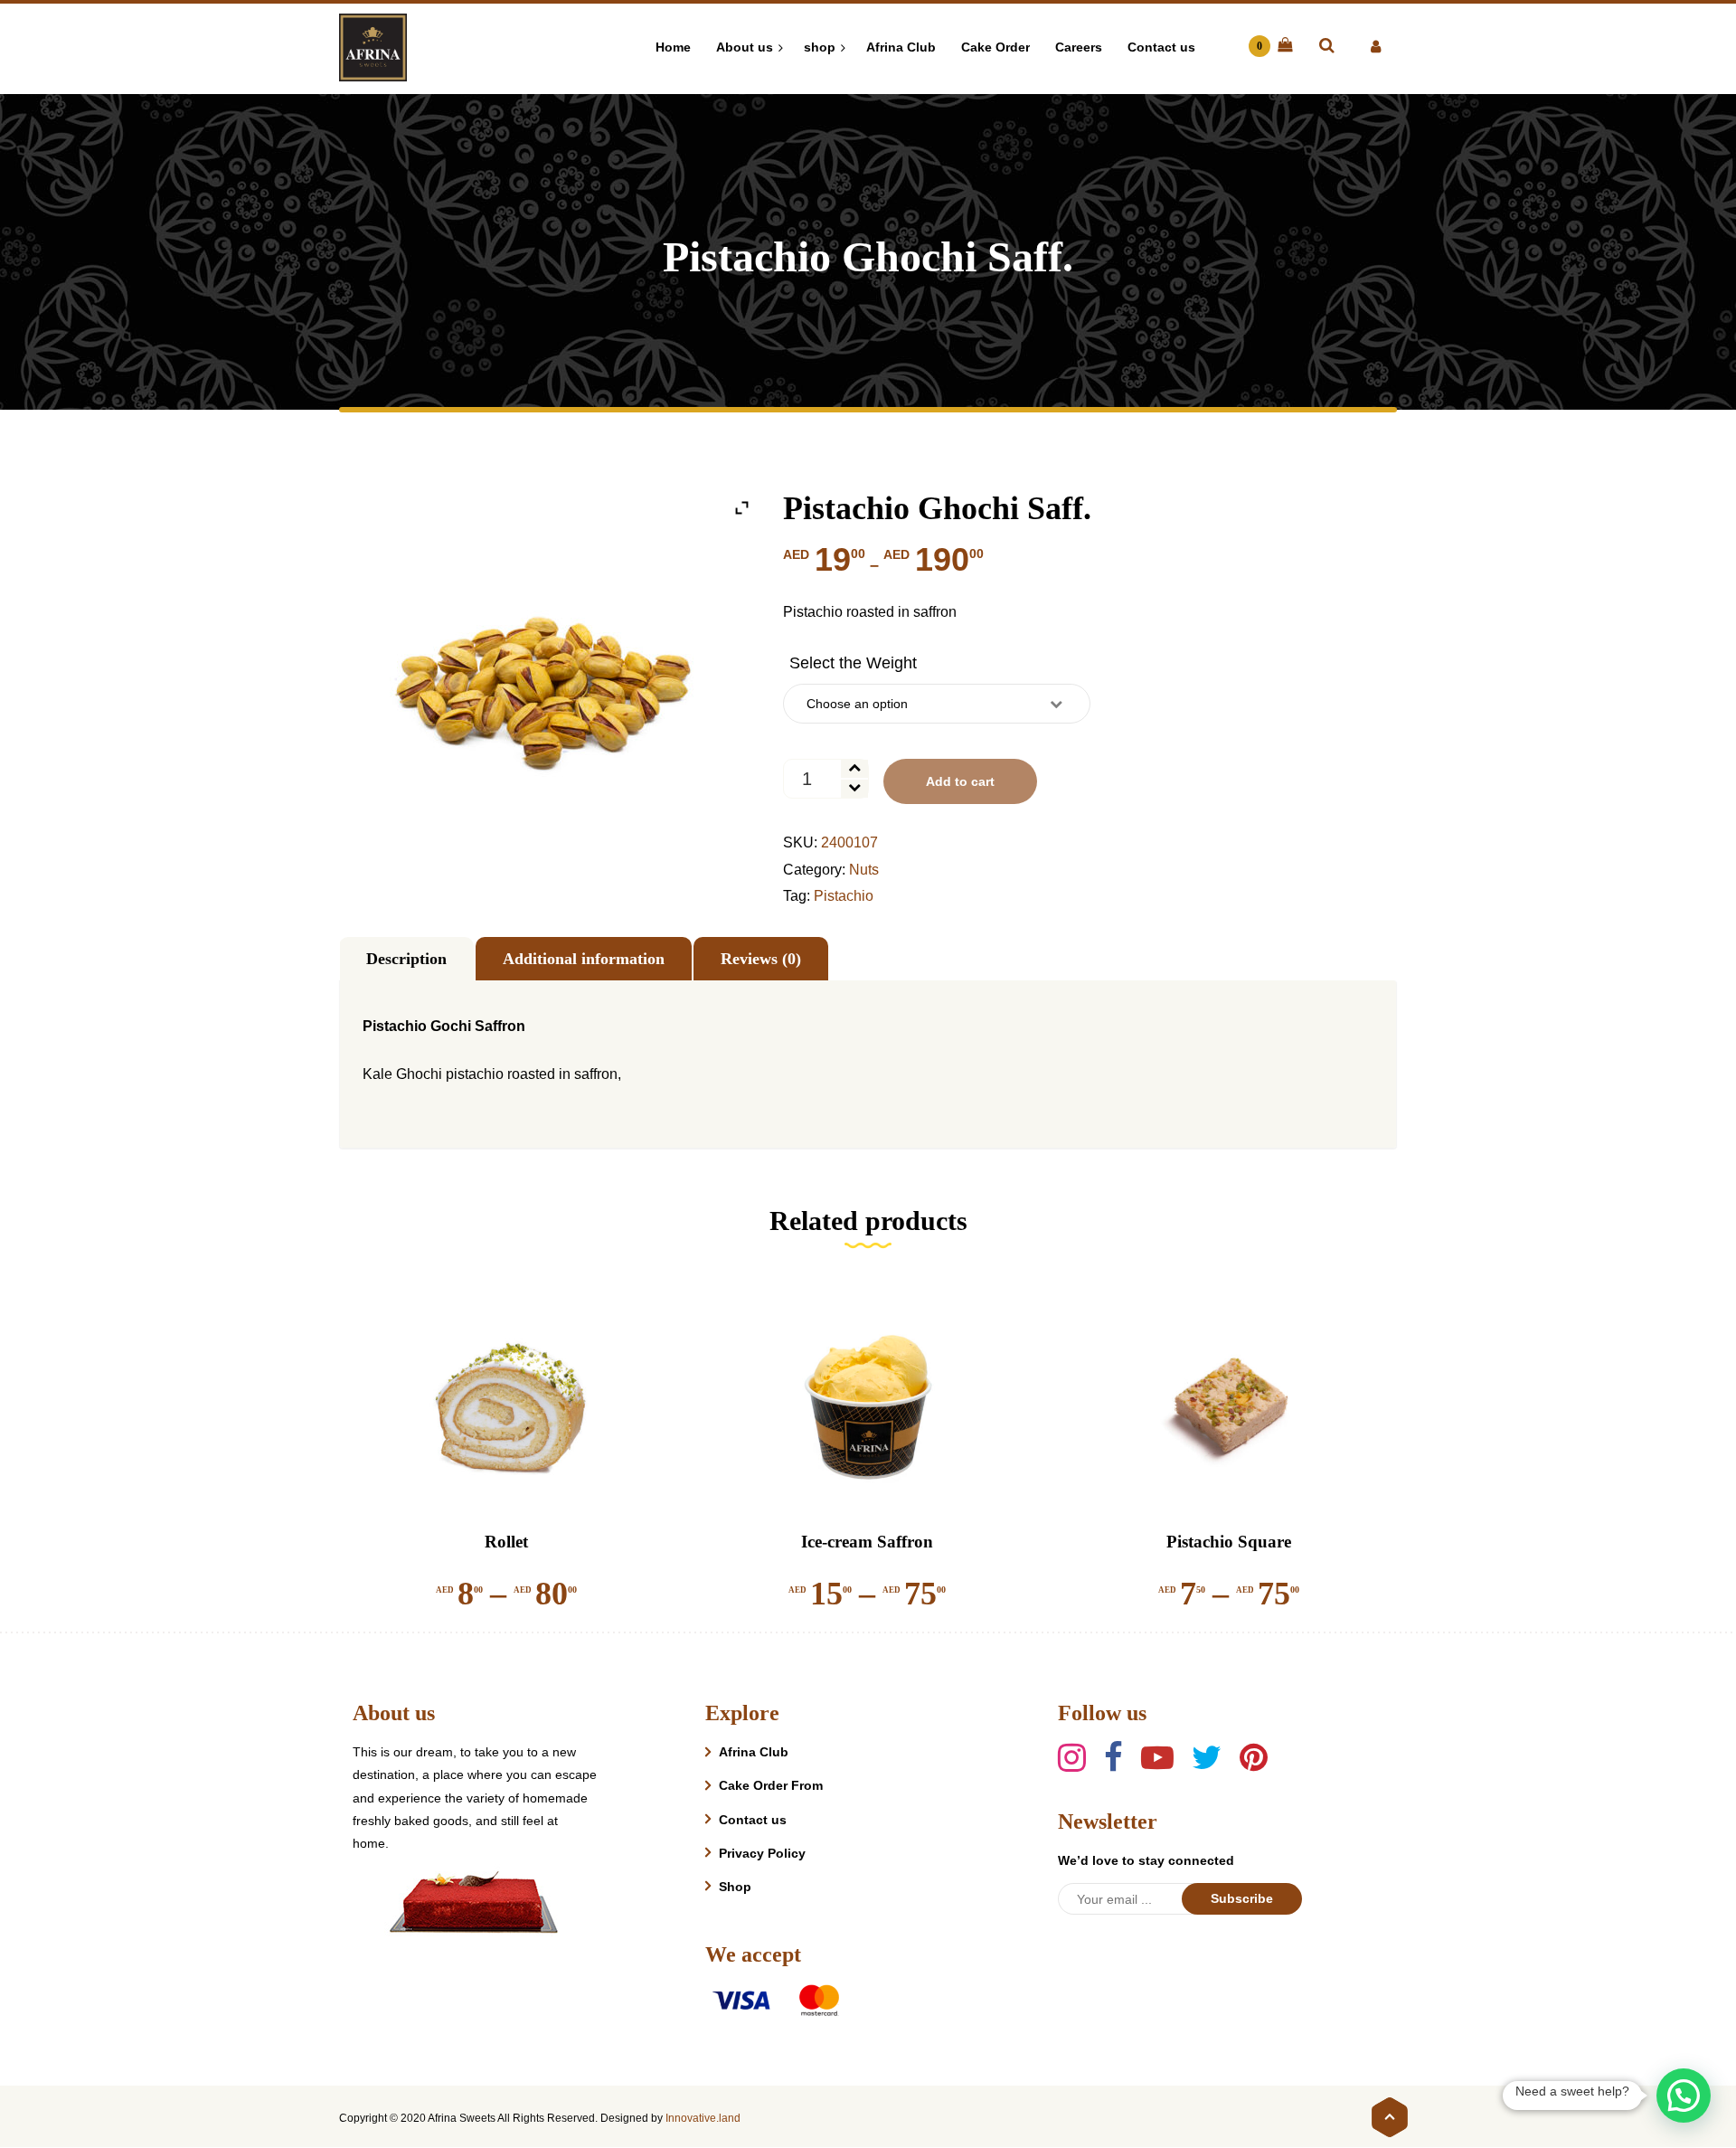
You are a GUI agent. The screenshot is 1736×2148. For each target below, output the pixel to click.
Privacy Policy (762, 1853)
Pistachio (844, 896)
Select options (495, 1471)
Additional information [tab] (584, 959)
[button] (1684, 2096)
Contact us (753, 1820)
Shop (735, 1887)
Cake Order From (771, 1785)
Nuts (864, 870)
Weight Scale (853, 663)
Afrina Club (754, 1752)
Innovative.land (703, 2118)
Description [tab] (406, 959)
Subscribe (1242, 1898)
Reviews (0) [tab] (761, 959)
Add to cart (960, 781)
